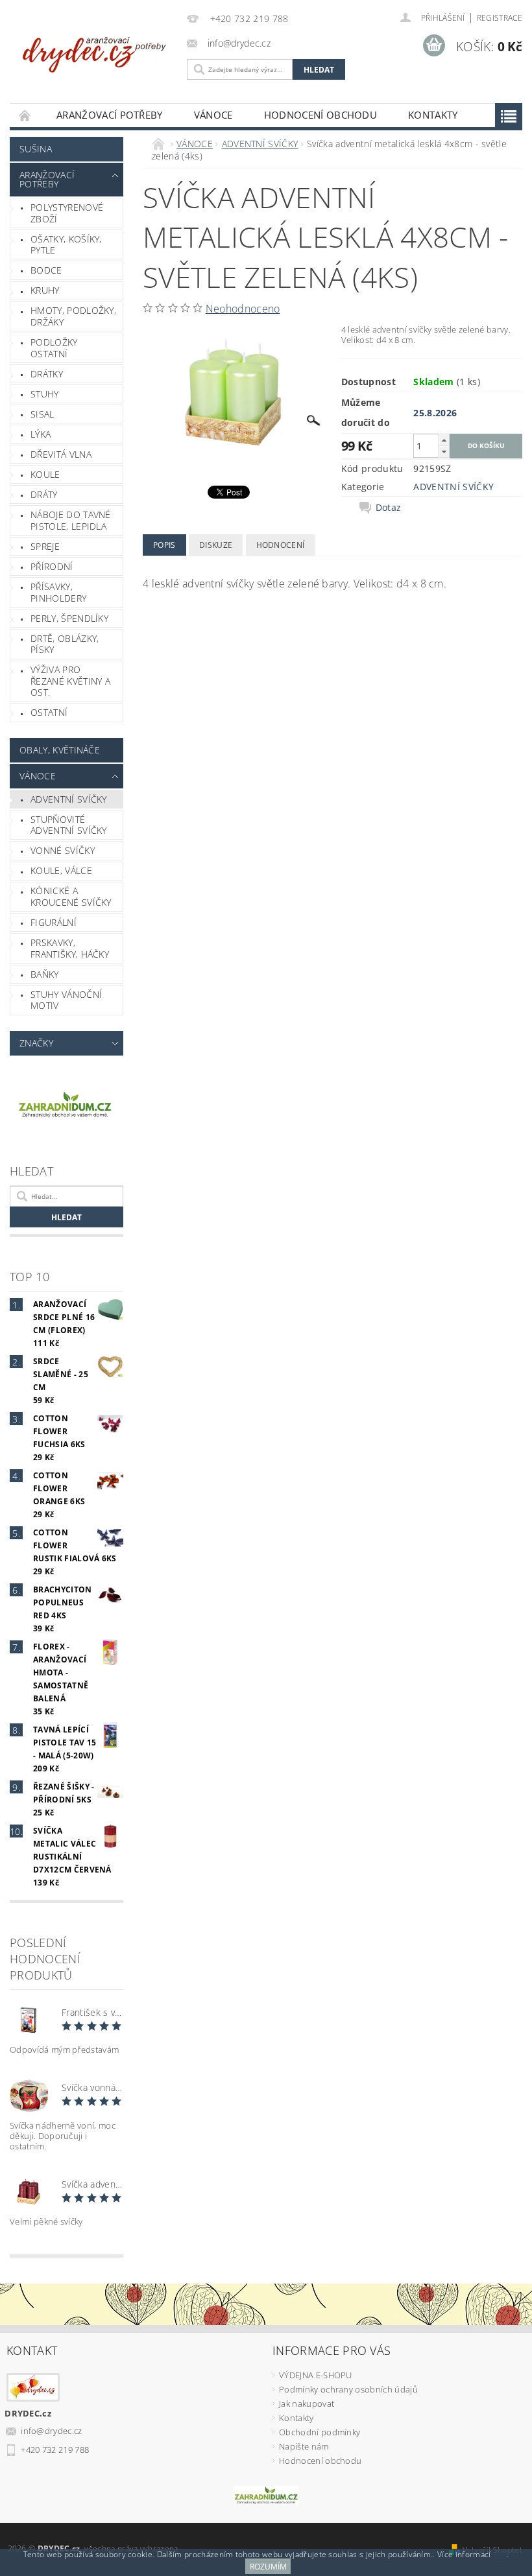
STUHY (45, 394)
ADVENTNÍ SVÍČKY (69, 799)
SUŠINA (36, 149)
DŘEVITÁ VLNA (61, 454)
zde (500, 2554)
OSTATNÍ (49, 712)
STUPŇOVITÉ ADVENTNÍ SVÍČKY (69, 825)
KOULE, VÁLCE (61, 870)
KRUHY (45, 290)
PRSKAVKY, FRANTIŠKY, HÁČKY (70, 948)
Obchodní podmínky (320, 2432)
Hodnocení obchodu (320, 115)
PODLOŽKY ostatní (54, 348)
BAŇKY (45, 974)
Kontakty (433, 115)
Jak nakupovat (307, 2404)
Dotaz (389, 508)
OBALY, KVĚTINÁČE (60, 750)
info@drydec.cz (52, 2431)
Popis (164, 545)
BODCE (46, 270)
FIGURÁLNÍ (54, 922)
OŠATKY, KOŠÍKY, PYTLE (66, 245)
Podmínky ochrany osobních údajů (348, 2389)
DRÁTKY (47, 374)
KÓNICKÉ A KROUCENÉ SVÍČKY (71, 896)
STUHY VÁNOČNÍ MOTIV (66, 1000)
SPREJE (45, 546)
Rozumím (268, 2567)
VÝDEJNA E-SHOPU (316, 2375)
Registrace (500, 18)
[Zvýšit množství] (444, 440)
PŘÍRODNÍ (52, 566)
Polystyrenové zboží (67, 213)
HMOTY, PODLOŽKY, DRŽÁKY (73, 316)
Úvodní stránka (25, 115)
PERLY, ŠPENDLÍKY (69, 618)
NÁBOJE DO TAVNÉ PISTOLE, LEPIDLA (71, 520)
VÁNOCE (213, 115)
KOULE (45, 474)
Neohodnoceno (243, 309)
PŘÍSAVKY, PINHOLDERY (58, 592)
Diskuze (216, 545)
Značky (36, 1043)
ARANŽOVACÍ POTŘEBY (110, 115)
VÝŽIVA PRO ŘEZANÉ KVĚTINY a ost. (70, 681)
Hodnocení (281, 545)
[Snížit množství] (444, 452)
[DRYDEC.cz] (95, 50)
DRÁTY (44, 494)
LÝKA (41, 434)
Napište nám (304, 2446)
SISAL (42, 414)
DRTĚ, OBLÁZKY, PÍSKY (65, 644)
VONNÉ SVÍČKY (63, 850)
